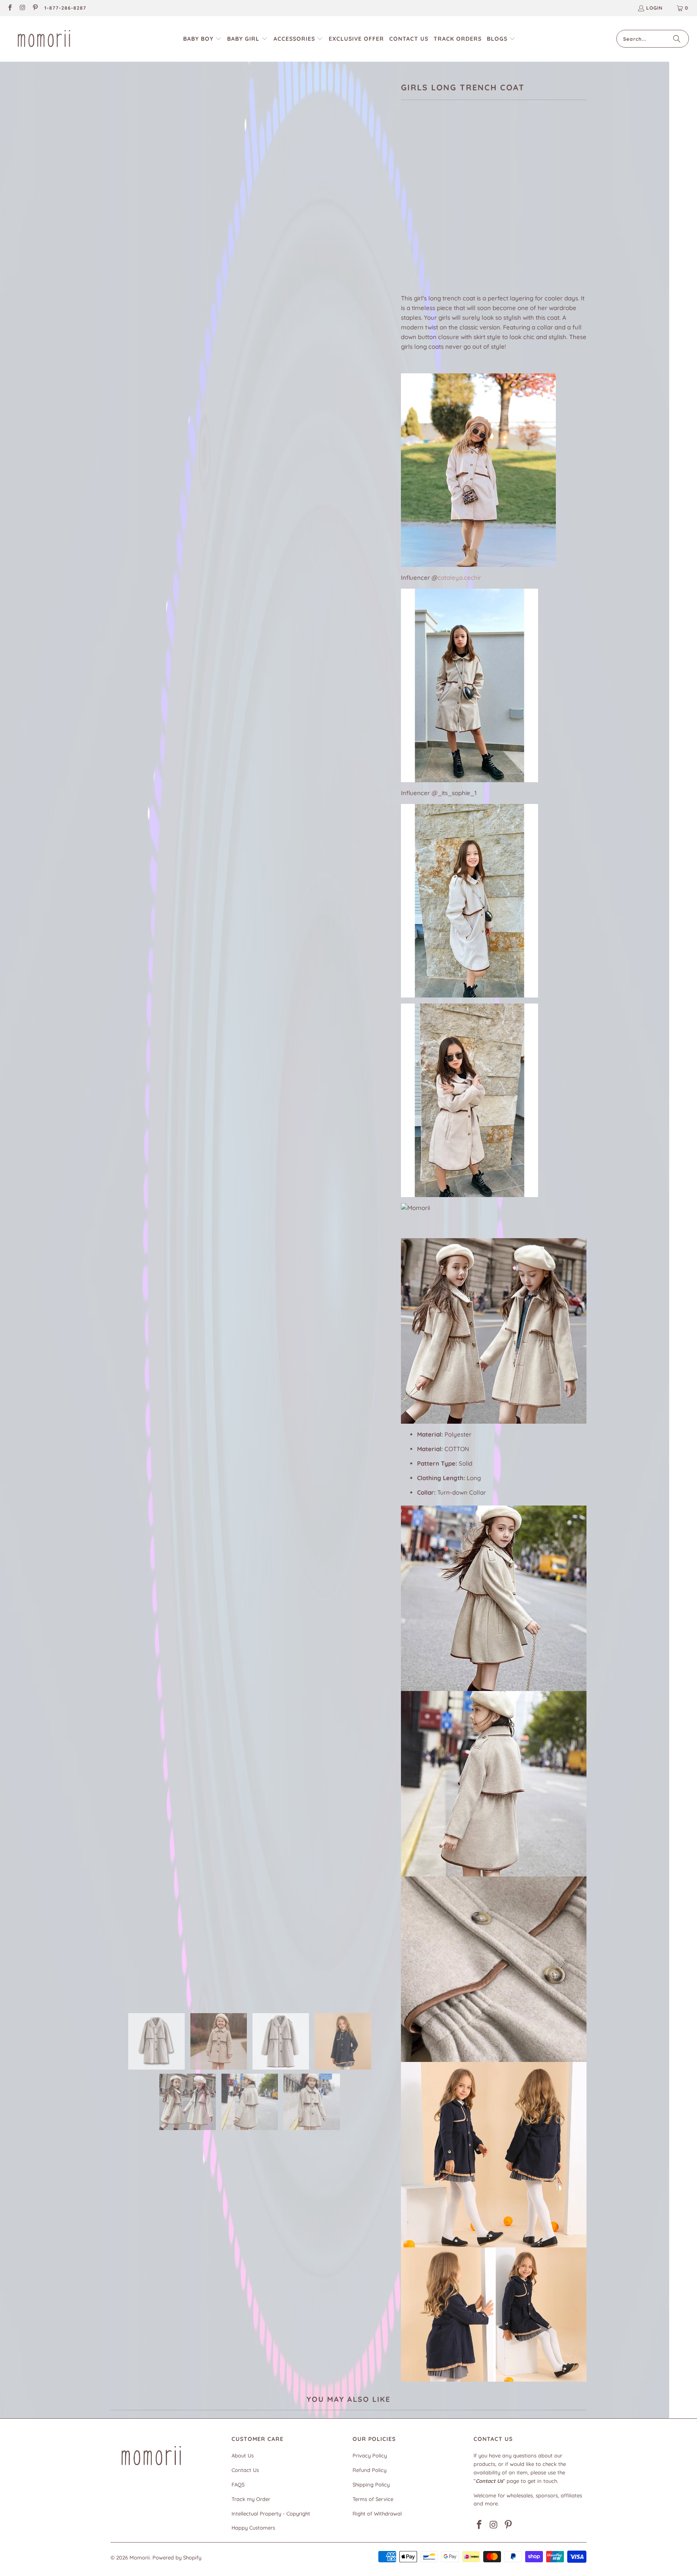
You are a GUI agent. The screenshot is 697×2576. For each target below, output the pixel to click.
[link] (9, 8)
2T (431, 199)
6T (508, 199)
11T (449, 221)
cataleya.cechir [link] (459, 578)
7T (527, 199)
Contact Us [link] (245, 2470)
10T (429, 221)
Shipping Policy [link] (371, 2484)
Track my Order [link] (251, 2499)
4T (469, 199)
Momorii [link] (140, 2557)
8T (547, 199)
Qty (406, 244)
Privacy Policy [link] (370, 2455)
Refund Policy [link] (369, 2470)
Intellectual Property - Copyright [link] (271, 2514)
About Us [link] (243, 2455)
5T (489, 199)
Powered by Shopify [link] (177, 2557)
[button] (202, 39)
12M (410, 199)
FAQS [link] (238, 2484)
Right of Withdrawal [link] (377, 2514)
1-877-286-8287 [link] (65, 8)
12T (469, 221)
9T (409, 221)
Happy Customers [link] (253, 2528)
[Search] (677, 39)
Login (654, 8)
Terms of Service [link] (373, 2499)
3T (450, 199)
